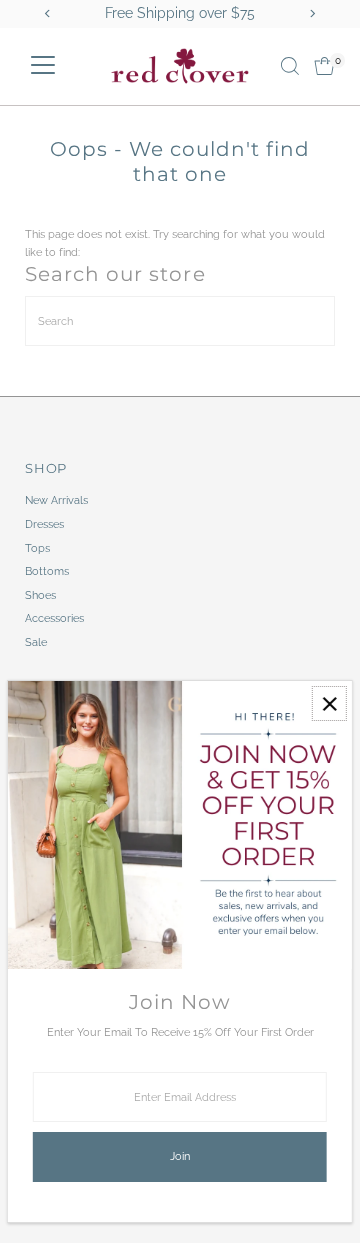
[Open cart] (324, 66)
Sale (36, 642)
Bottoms (47, 571)
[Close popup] (329, 703)
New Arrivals (56, 500)
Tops (37, 548)
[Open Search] (290, 66)
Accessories (54, 618)
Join (180, 1156)
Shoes (40, 595)
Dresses (44, 524)
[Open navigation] (43, 66)
